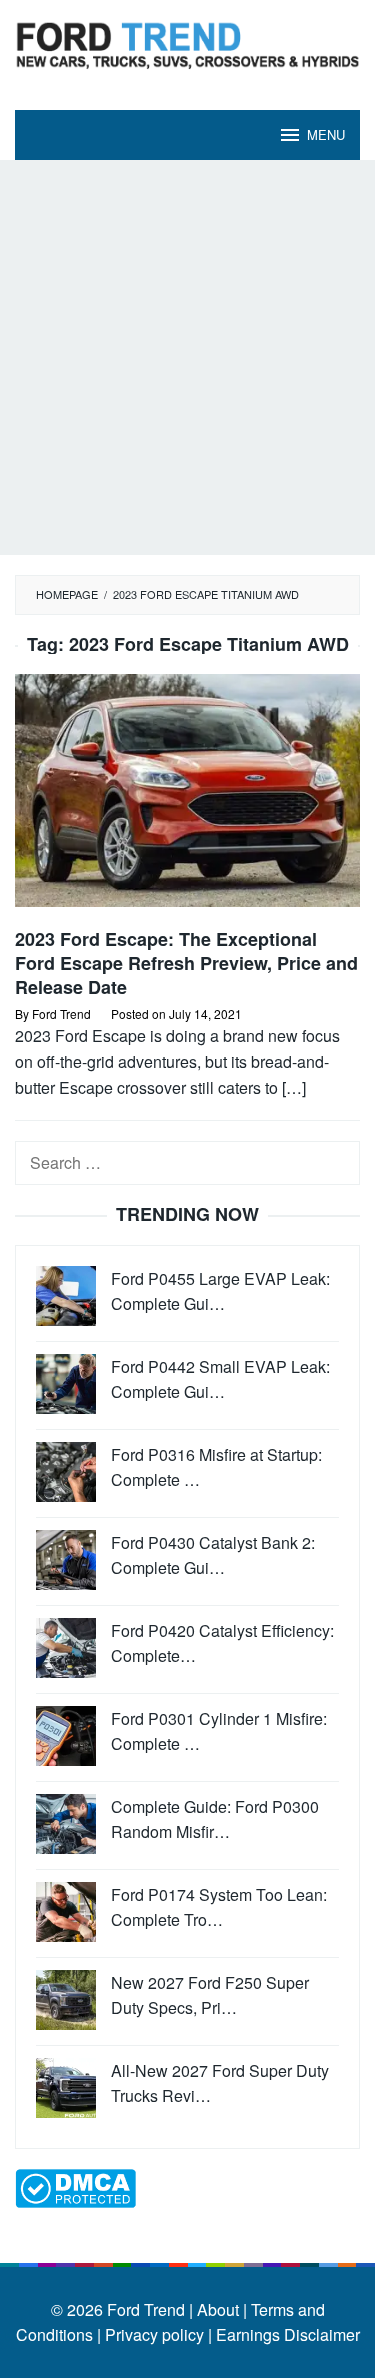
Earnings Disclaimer (286, 2334)
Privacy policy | (156, 2334)
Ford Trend (146, 2309)
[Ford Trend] (187, 42)
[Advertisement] (187, 357)
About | (222, 2309)
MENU (326, 134)
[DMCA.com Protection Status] (75, 2185)
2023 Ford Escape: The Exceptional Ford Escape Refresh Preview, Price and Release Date (186, 963)
